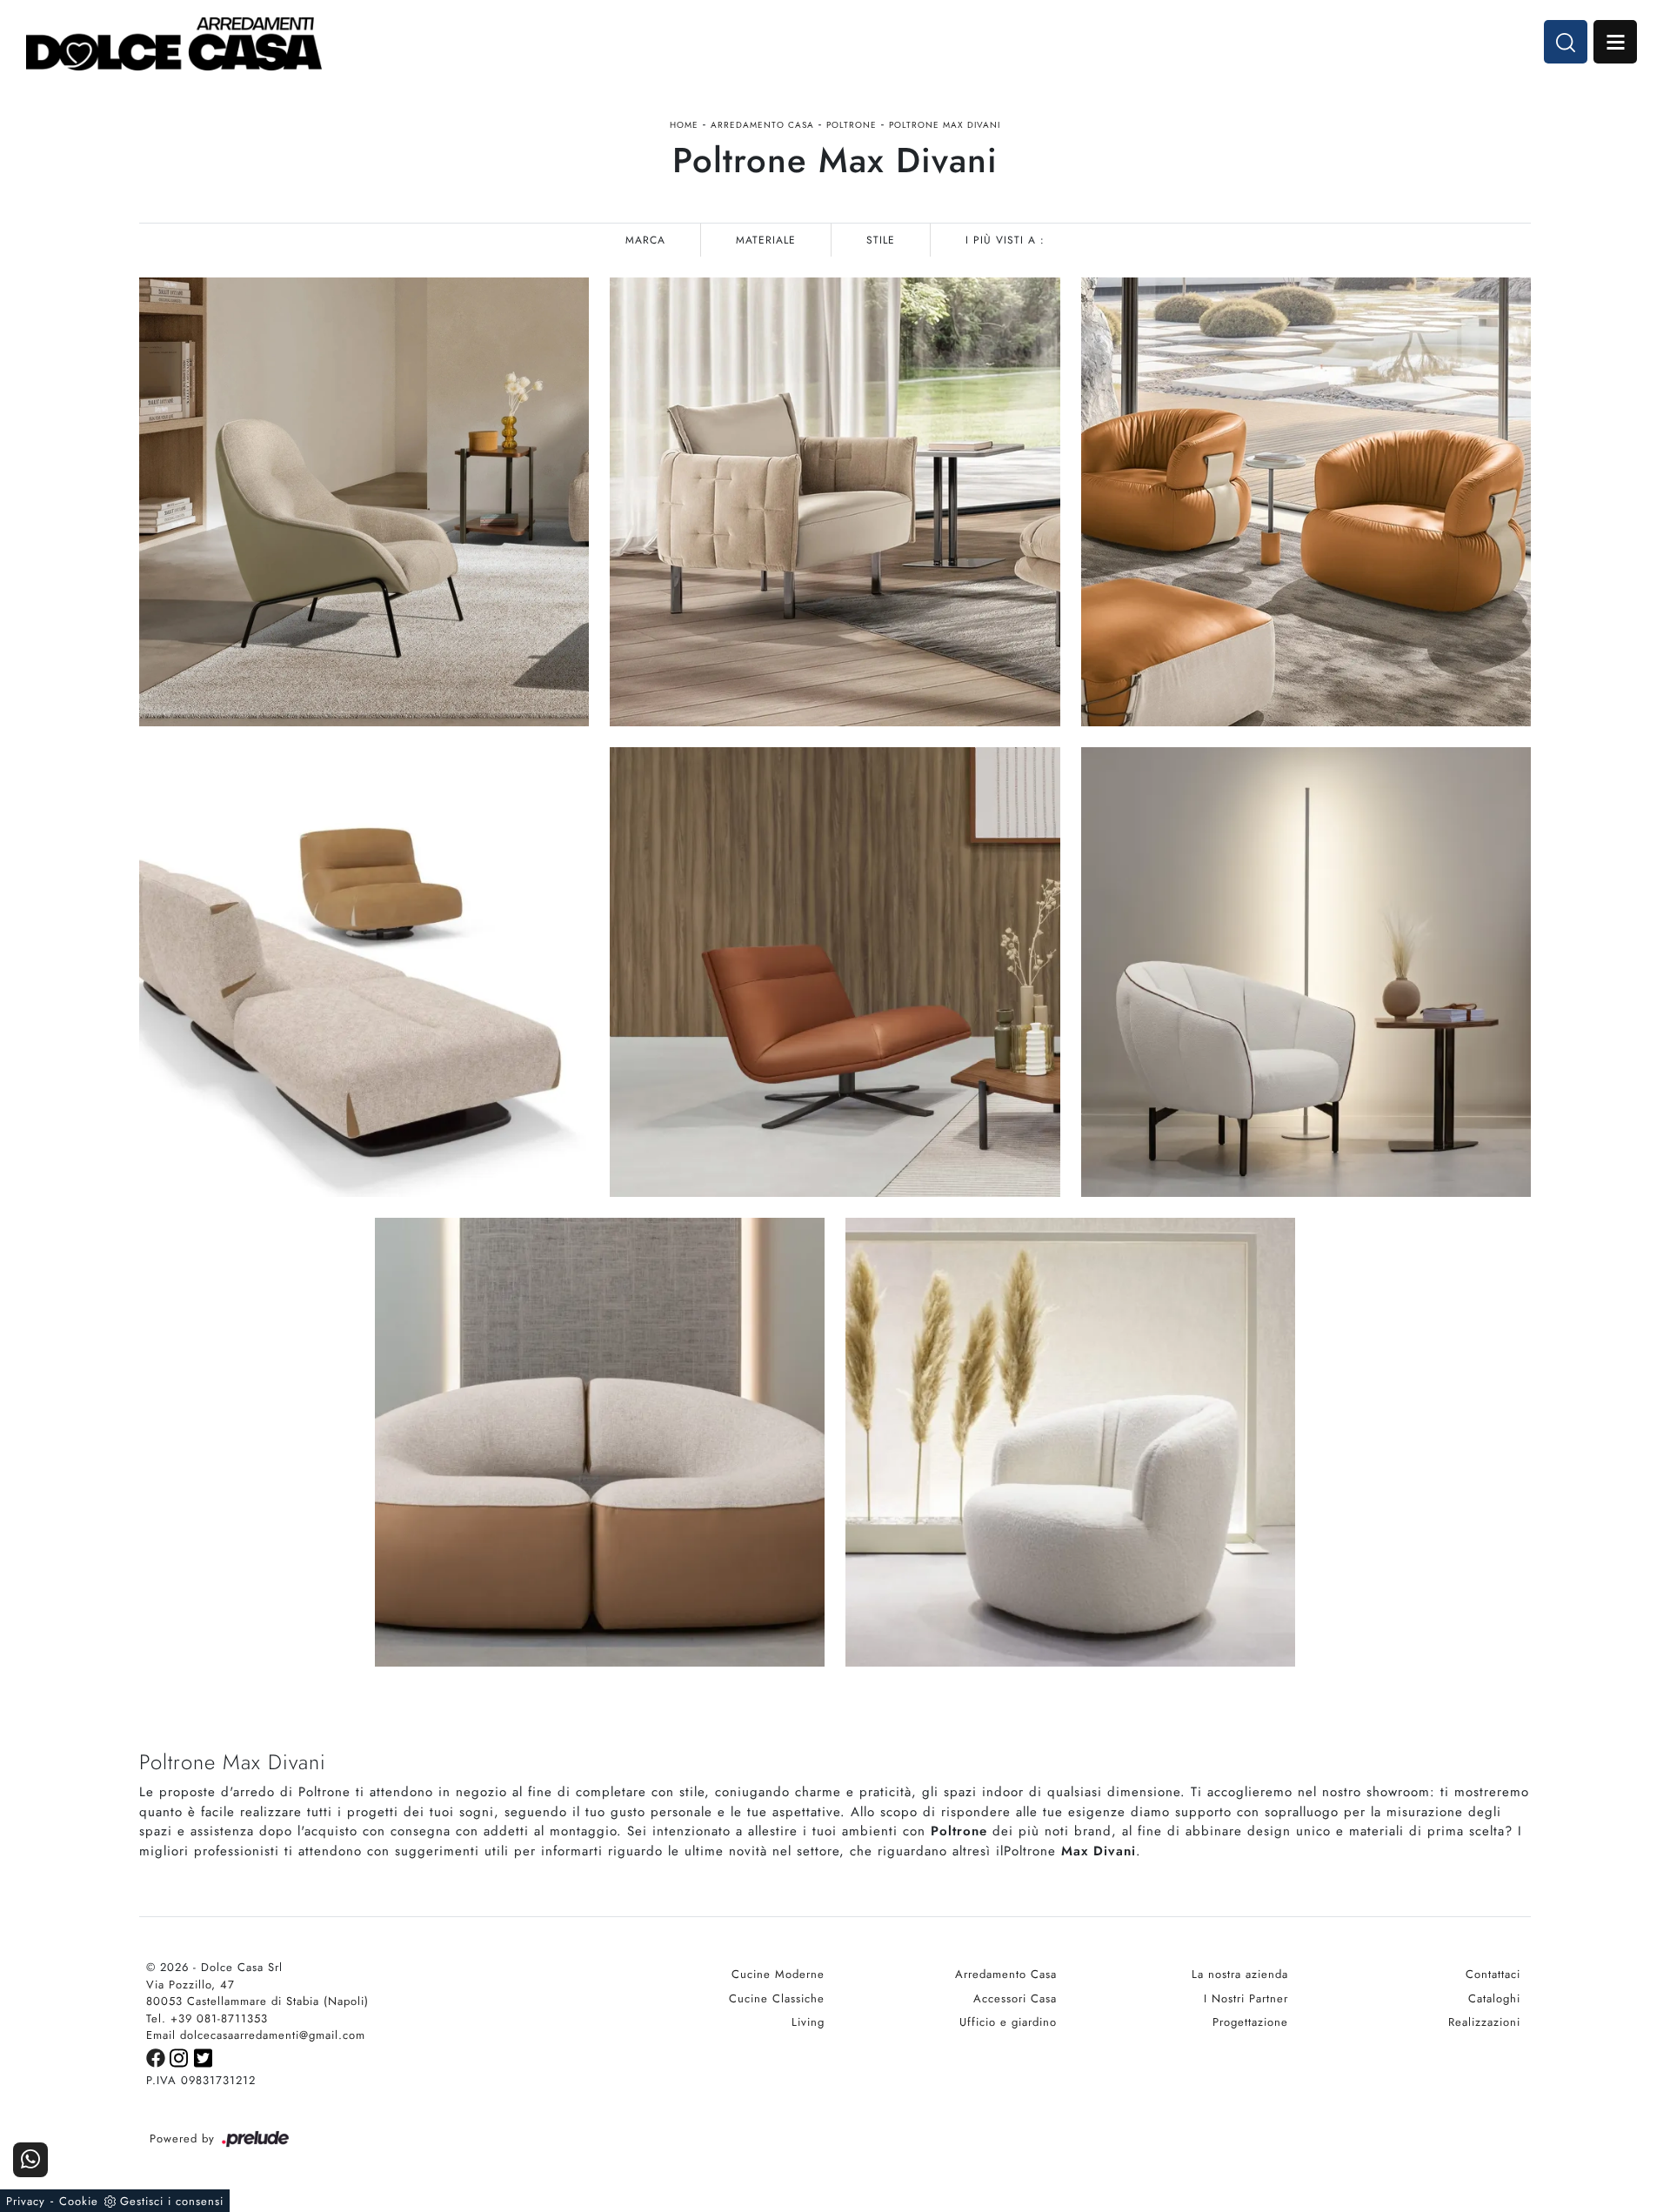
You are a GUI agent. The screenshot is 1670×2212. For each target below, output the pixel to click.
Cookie (79, 2201)
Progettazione (1250, 2022)
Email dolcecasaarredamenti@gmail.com (256, 2035)
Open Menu (1615, 42)
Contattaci (1493, 1974)
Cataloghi (1494, 1998)
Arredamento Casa (762, 125)
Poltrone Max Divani (945, 125)
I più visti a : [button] (1005, 240)
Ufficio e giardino (1008, 2022)
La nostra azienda (1240, 1974)
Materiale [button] (766, 240)
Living (808, 2022)
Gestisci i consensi (172, 2201)
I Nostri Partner (1246, 1998)
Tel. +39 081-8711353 (207, 2018)
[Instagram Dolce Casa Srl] (182, 2057)
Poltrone (852, 125)
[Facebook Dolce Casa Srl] (158, 2057)
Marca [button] (645, 240)
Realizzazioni (1484, 2022)
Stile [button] (881, 240)
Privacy (26, 2201)
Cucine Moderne (778, 1974)
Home (684, 125)
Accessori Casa (1015, 1998)
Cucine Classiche (777, 1998)
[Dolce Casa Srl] (174, 44)
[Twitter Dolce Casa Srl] (204, 2057)
